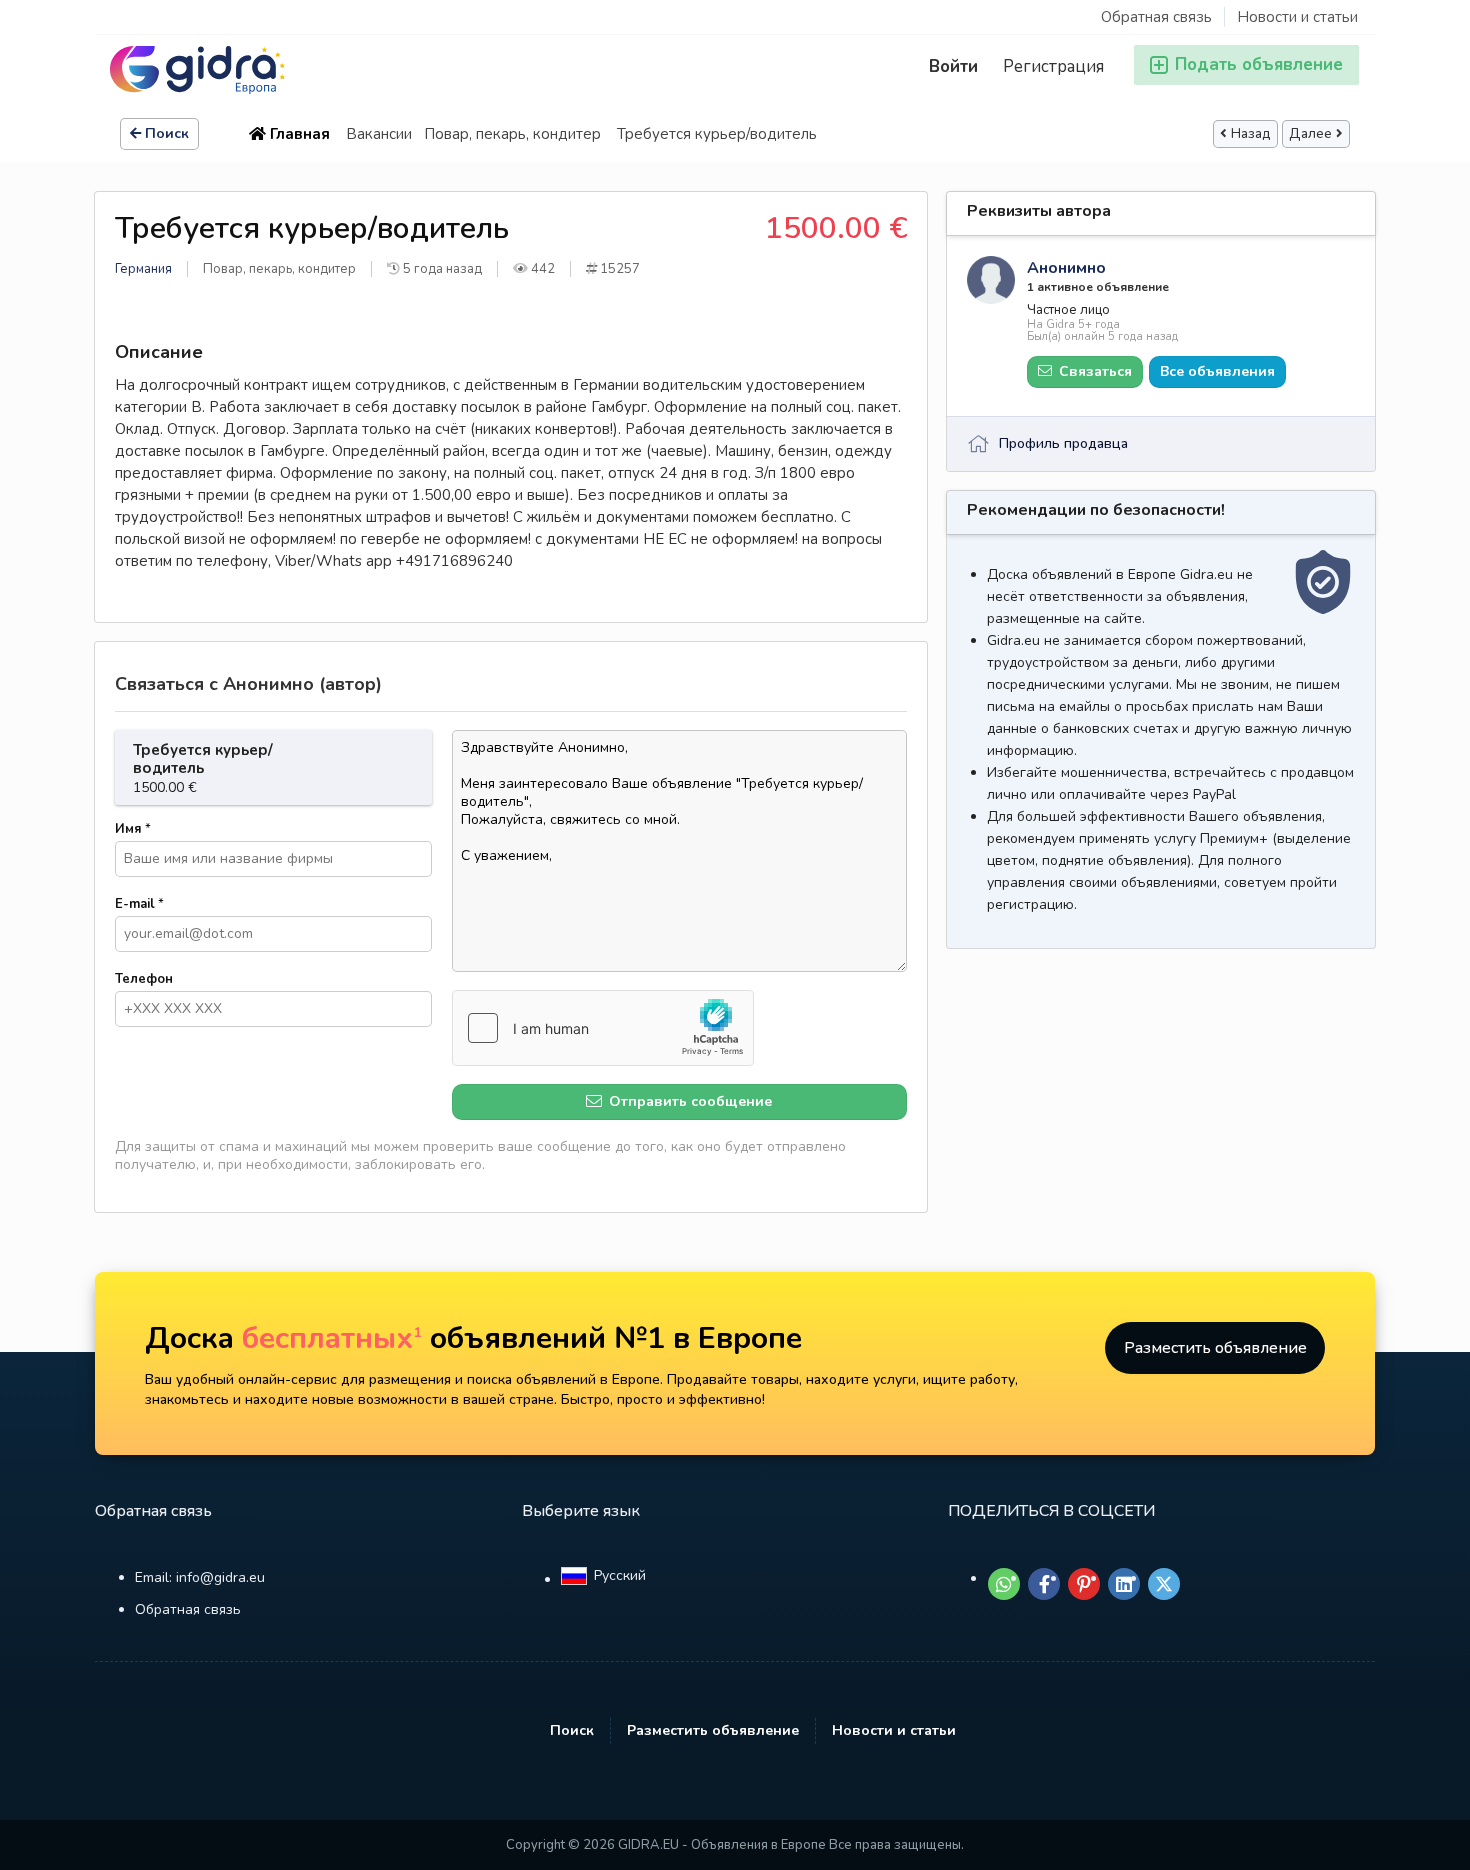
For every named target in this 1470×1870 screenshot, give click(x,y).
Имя (133, 829)
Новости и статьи (1297, 17)
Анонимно (1066, 268)
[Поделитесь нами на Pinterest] (1084, 1584)
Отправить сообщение (688, 1101)
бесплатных (332, 1338)
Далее (1310, 134)
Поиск (167, 133)
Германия (143, 269)
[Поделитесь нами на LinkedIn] (1124, 1584)
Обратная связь (1156, 17)
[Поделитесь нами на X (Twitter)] (1164, 1584)
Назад (1251, 134)
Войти (953, 66)
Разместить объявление (1215, 1348)
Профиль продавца (1063, 443)
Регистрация (1053, 66)
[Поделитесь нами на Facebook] (1044, 1584)
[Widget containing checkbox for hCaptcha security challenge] (603, 1028)
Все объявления (1217, 371)
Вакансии (379, 134)
